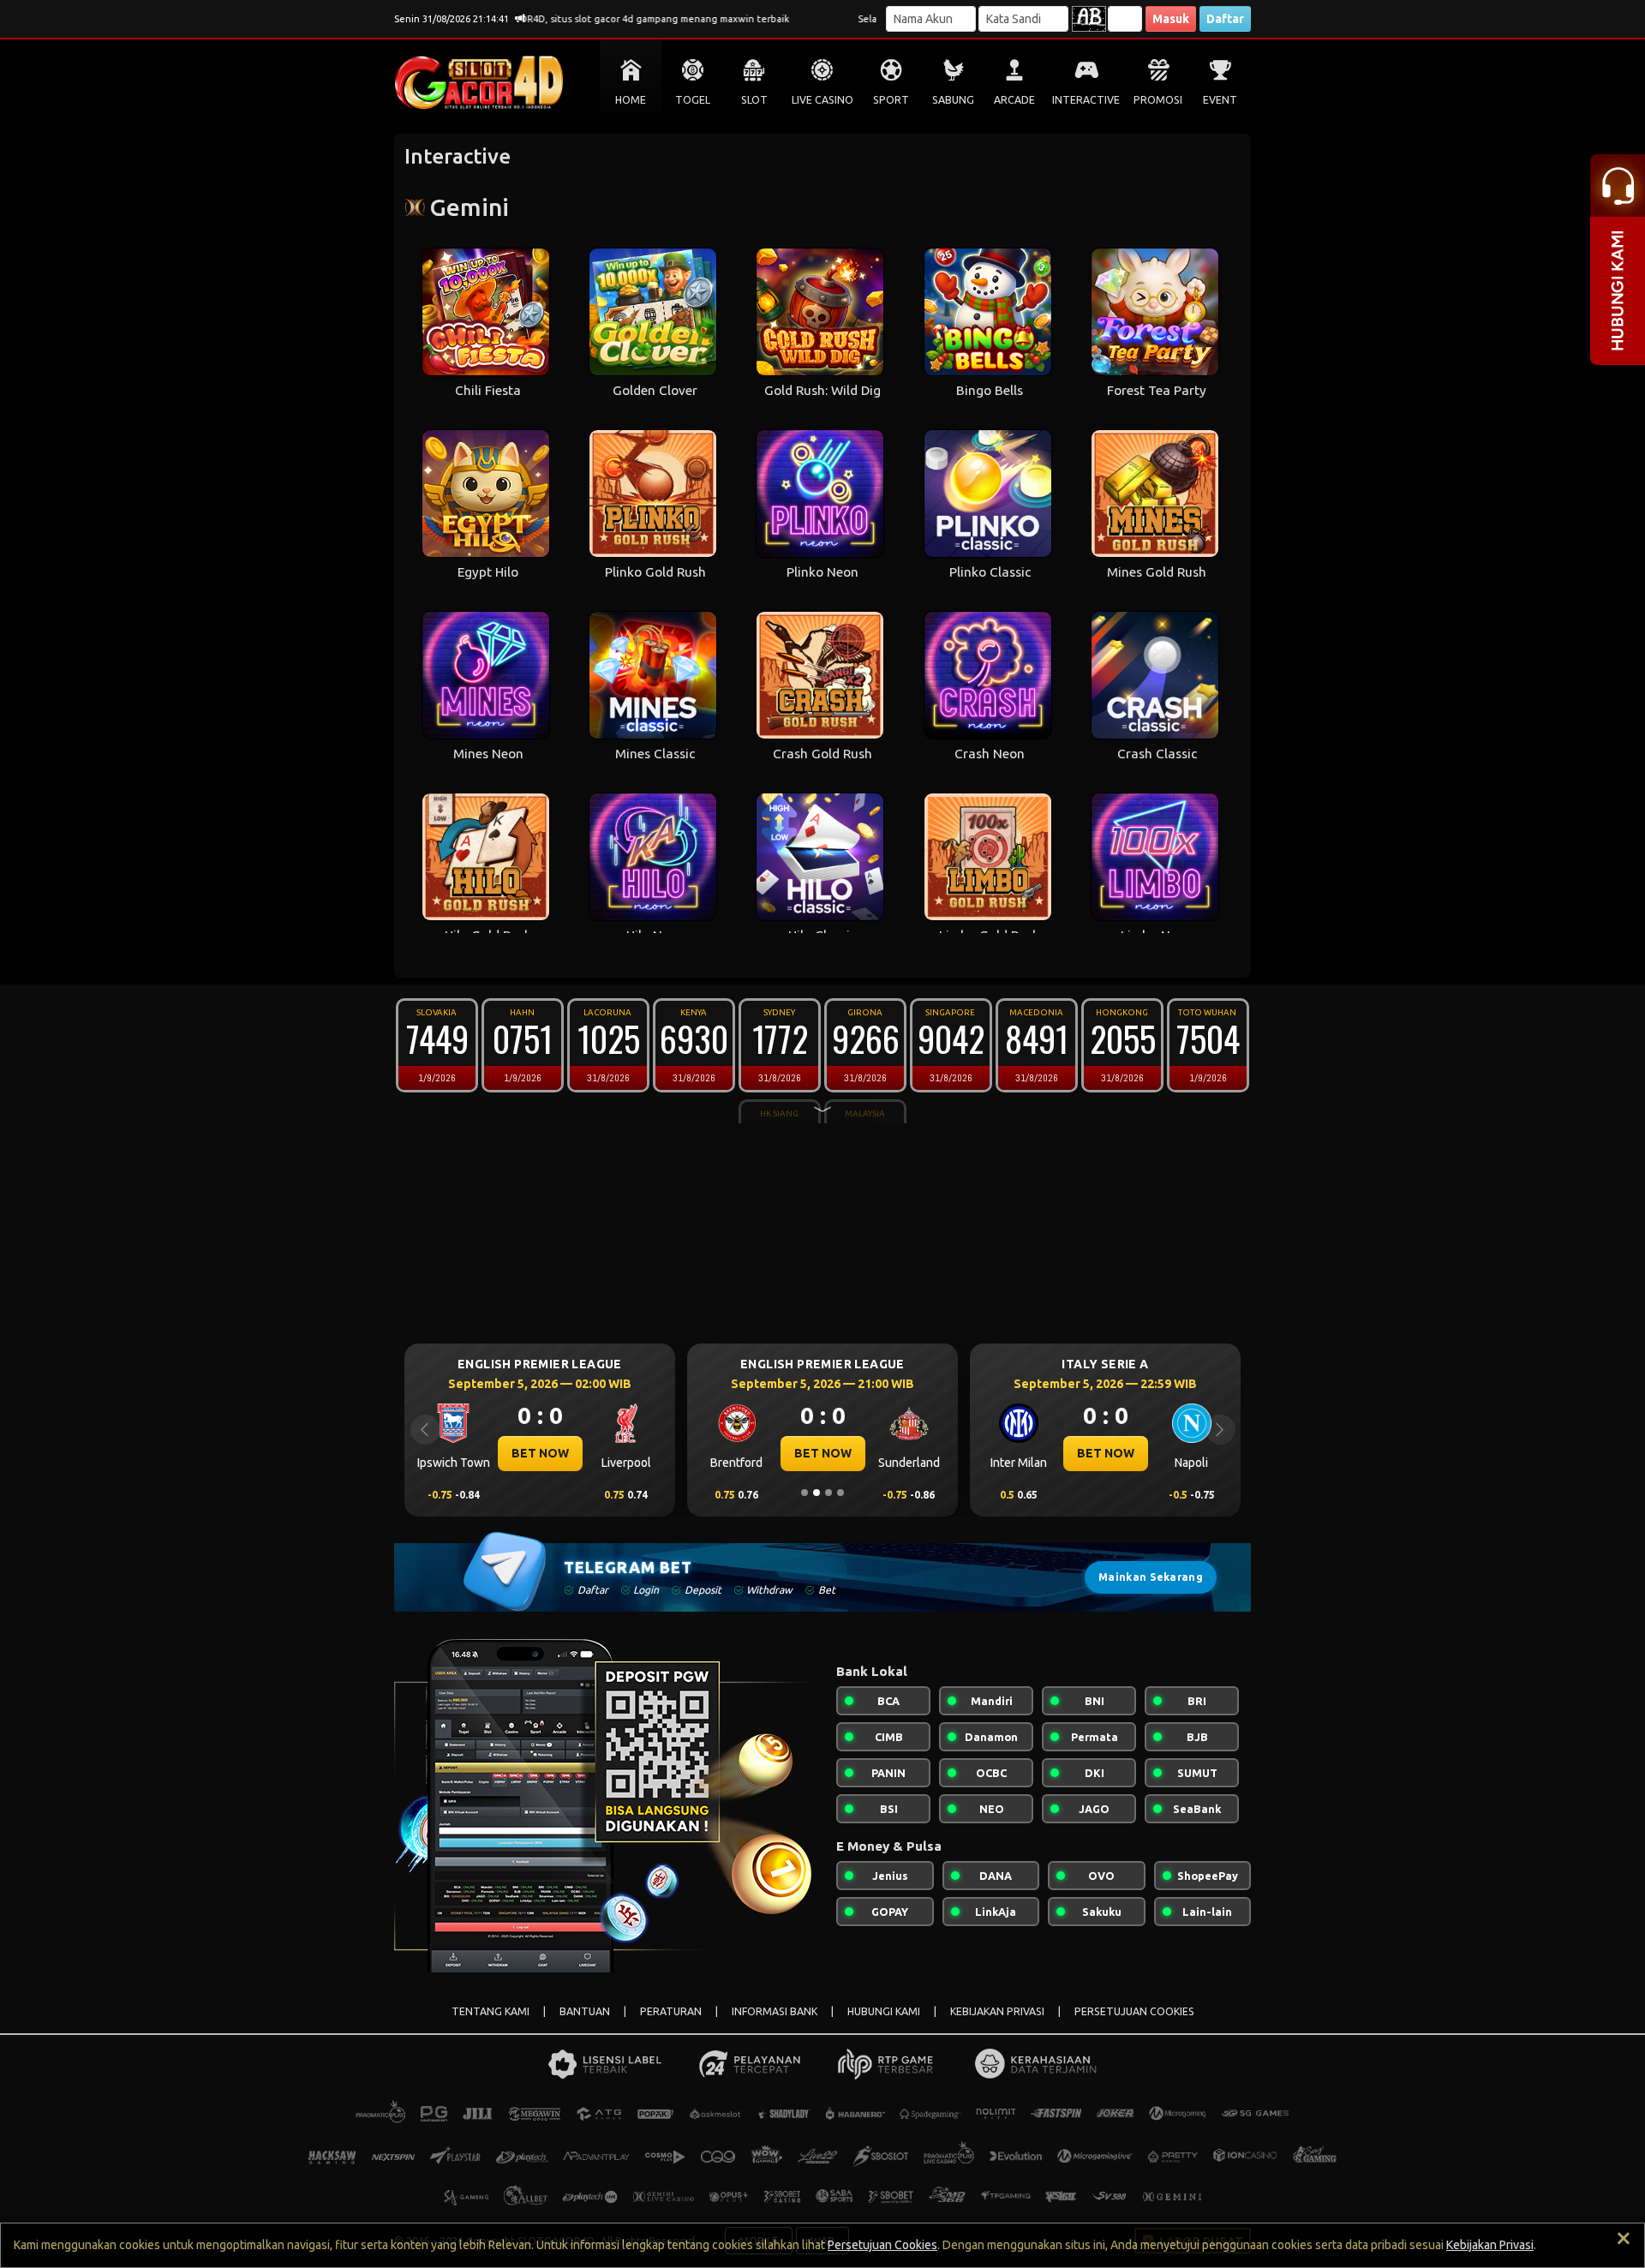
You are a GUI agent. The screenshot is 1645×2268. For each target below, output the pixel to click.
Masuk (1171, 19)
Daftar (1225, 19)
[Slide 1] (805, 1493)
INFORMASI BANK (775, 2011)
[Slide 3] (828, 1493)
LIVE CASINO (822, 100)
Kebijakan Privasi (1490, 2245)
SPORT (891, 100)
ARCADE (1014, 100)
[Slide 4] (840, 1493)
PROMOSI (1158, 100)
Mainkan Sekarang (1151, 1577)
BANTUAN (585, 2011)
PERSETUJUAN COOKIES (1134, 2011)
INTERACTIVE (1086, 100)
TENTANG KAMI (491, 2011)
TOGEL (693, 100)
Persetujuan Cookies (882, 2245)
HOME (631, 100)
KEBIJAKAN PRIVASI (997, 2011)
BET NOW (540, 1453)
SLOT (754, 100)
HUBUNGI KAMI (884, 2011)
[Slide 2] (817, 1493)
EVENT (1220, 100)
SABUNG (953, 100)
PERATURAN (671, 2011)
